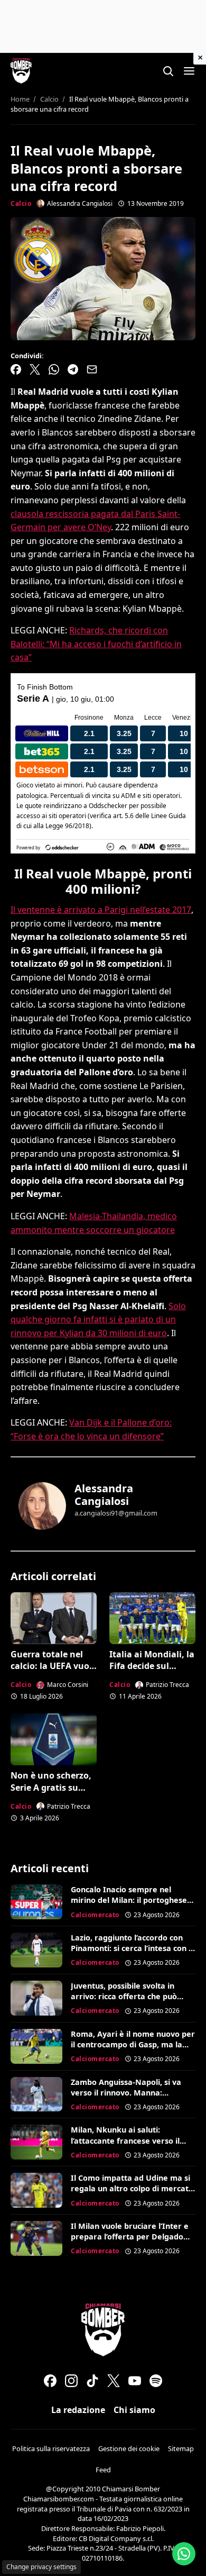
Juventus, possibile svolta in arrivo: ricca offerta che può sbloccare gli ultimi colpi (124, 1996)
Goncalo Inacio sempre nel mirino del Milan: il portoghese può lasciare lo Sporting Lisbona (131, 1900)
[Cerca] (168, 71)
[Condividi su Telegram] (73, 369)
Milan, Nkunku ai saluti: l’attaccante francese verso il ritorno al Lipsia (125, 2140)
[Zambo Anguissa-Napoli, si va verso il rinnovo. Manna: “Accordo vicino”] (36, 2094)
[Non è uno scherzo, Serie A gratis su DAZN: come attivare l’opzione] (54, 1739)
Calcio (21, 203)
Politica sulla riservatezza (51, 2448)
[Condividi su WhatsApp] (54, 369)
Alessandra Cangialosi (104, 1495)
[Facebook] (50, 2381)
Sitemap (181, 2448)
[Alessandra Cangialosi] (42, 1506)
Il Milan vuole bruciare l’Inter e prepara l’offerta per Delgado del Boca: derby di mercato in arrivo (130, 2242)
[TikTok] (92, 2381)
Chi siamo (134, 2410)
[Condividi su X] (35, 369)
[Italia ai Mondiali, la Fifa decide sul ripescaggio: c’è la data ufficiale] (152, 1618)
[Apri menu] (189, 71)
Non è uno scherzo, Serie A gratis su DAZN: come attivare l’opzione (51, 1793)
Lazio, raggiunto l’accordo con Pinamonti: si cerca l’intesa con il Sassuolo (132, 1948)
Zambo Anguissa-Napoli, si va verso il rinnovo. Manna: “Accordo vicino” (126, 2093)
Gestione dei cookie (129, 2448)
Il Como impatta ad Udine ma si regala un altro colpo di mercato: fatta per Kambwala (133, 2188)
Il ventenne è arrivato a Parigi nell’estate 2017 (101, 910)
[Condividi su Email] (92, 369)
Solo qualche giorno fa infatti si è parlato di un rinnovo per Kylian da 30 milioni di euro (98, 1319)
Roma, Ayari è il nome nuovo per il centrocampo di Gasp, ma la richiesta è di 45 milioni (133, 2044)
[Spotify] (156, 2381)
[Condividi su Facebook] (16, 369)
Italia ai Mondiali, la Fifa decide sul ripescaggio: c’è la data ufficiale (152, 1672)
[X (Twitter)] (114, 2381)
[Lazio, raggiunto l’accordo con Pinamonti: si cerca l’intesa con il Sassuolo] (36, 1950)
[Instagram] (71, 2381)
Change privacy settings (41, 2567)
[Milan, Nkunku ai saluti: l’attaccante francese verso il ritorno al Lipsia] (36, 2142)
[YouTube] (135, 2381)
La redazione (78, 2410)
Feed (103, 2470)
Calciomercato (95, 1915)
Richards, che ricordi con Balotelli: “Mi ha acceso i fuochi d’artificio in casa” (96, 644)
